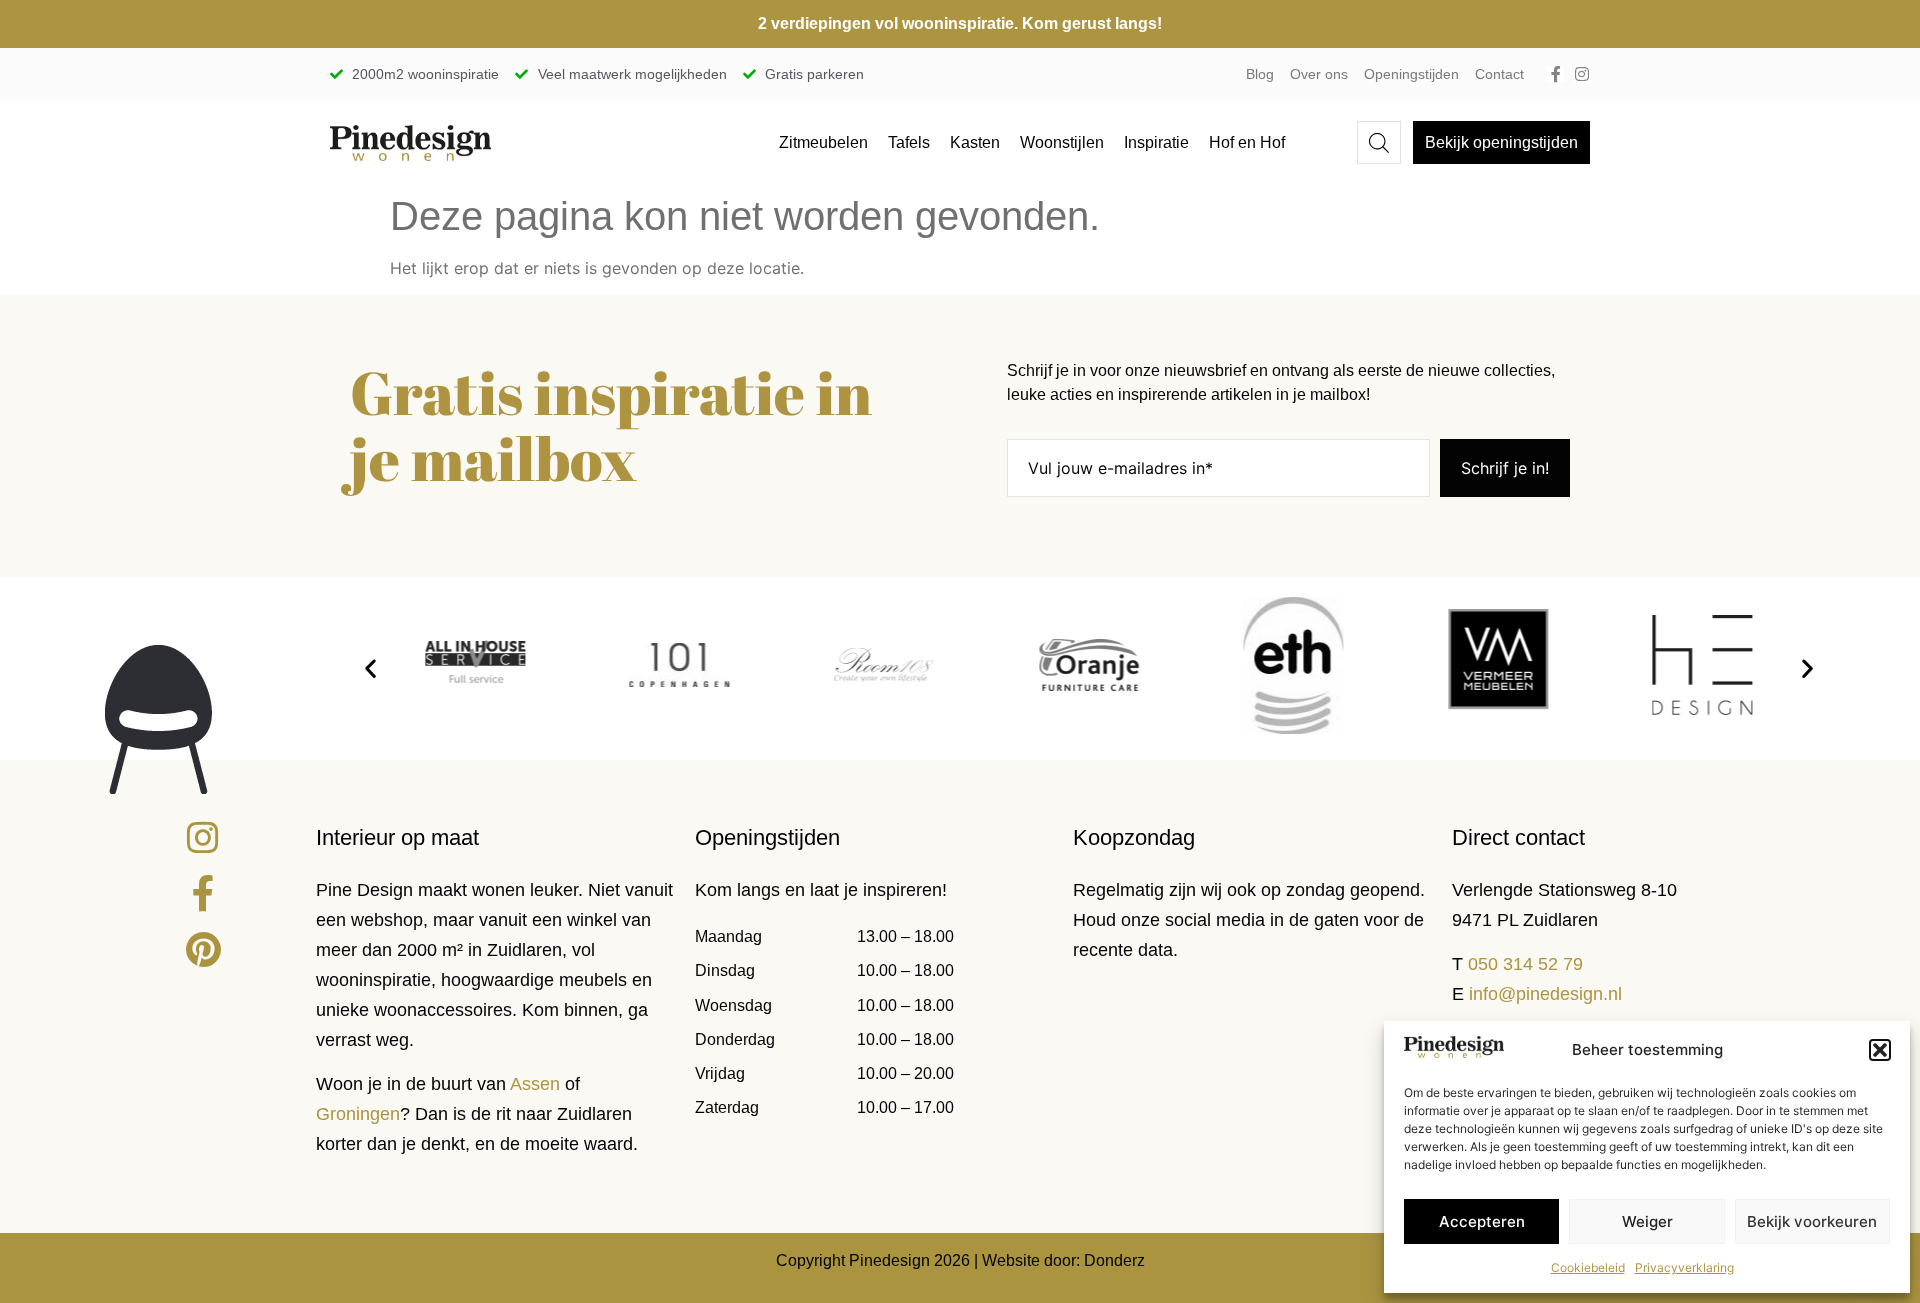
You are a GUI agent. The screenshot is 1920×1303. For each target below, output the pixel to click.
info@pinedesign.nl (1545, 994)
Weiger (1647, 1221)
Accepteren (1482, 1221)
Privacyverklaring (1684, 1267)
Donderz (1114, 1260)
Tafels (909, 142)
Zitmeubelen (823, 142)
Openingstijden (1411, 74)
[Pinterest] (203, 950)
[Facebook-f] (1556, 74)
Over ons (1319, 74)
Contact (1499, 74)
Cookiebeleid (1588, 1267)
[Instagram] (1582, 74)
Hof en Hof (1247, 142)
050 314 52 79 (1525, 964)
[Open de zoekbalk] (1379, 142)
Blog (1260, 74)
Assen (535, 1084)
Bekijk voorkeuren (1812, 1221)
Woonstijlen (1062, 142)
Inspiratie (1156, 142)
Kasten (975, 142)
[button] (1880, 1050)
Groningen (358, 1114)
